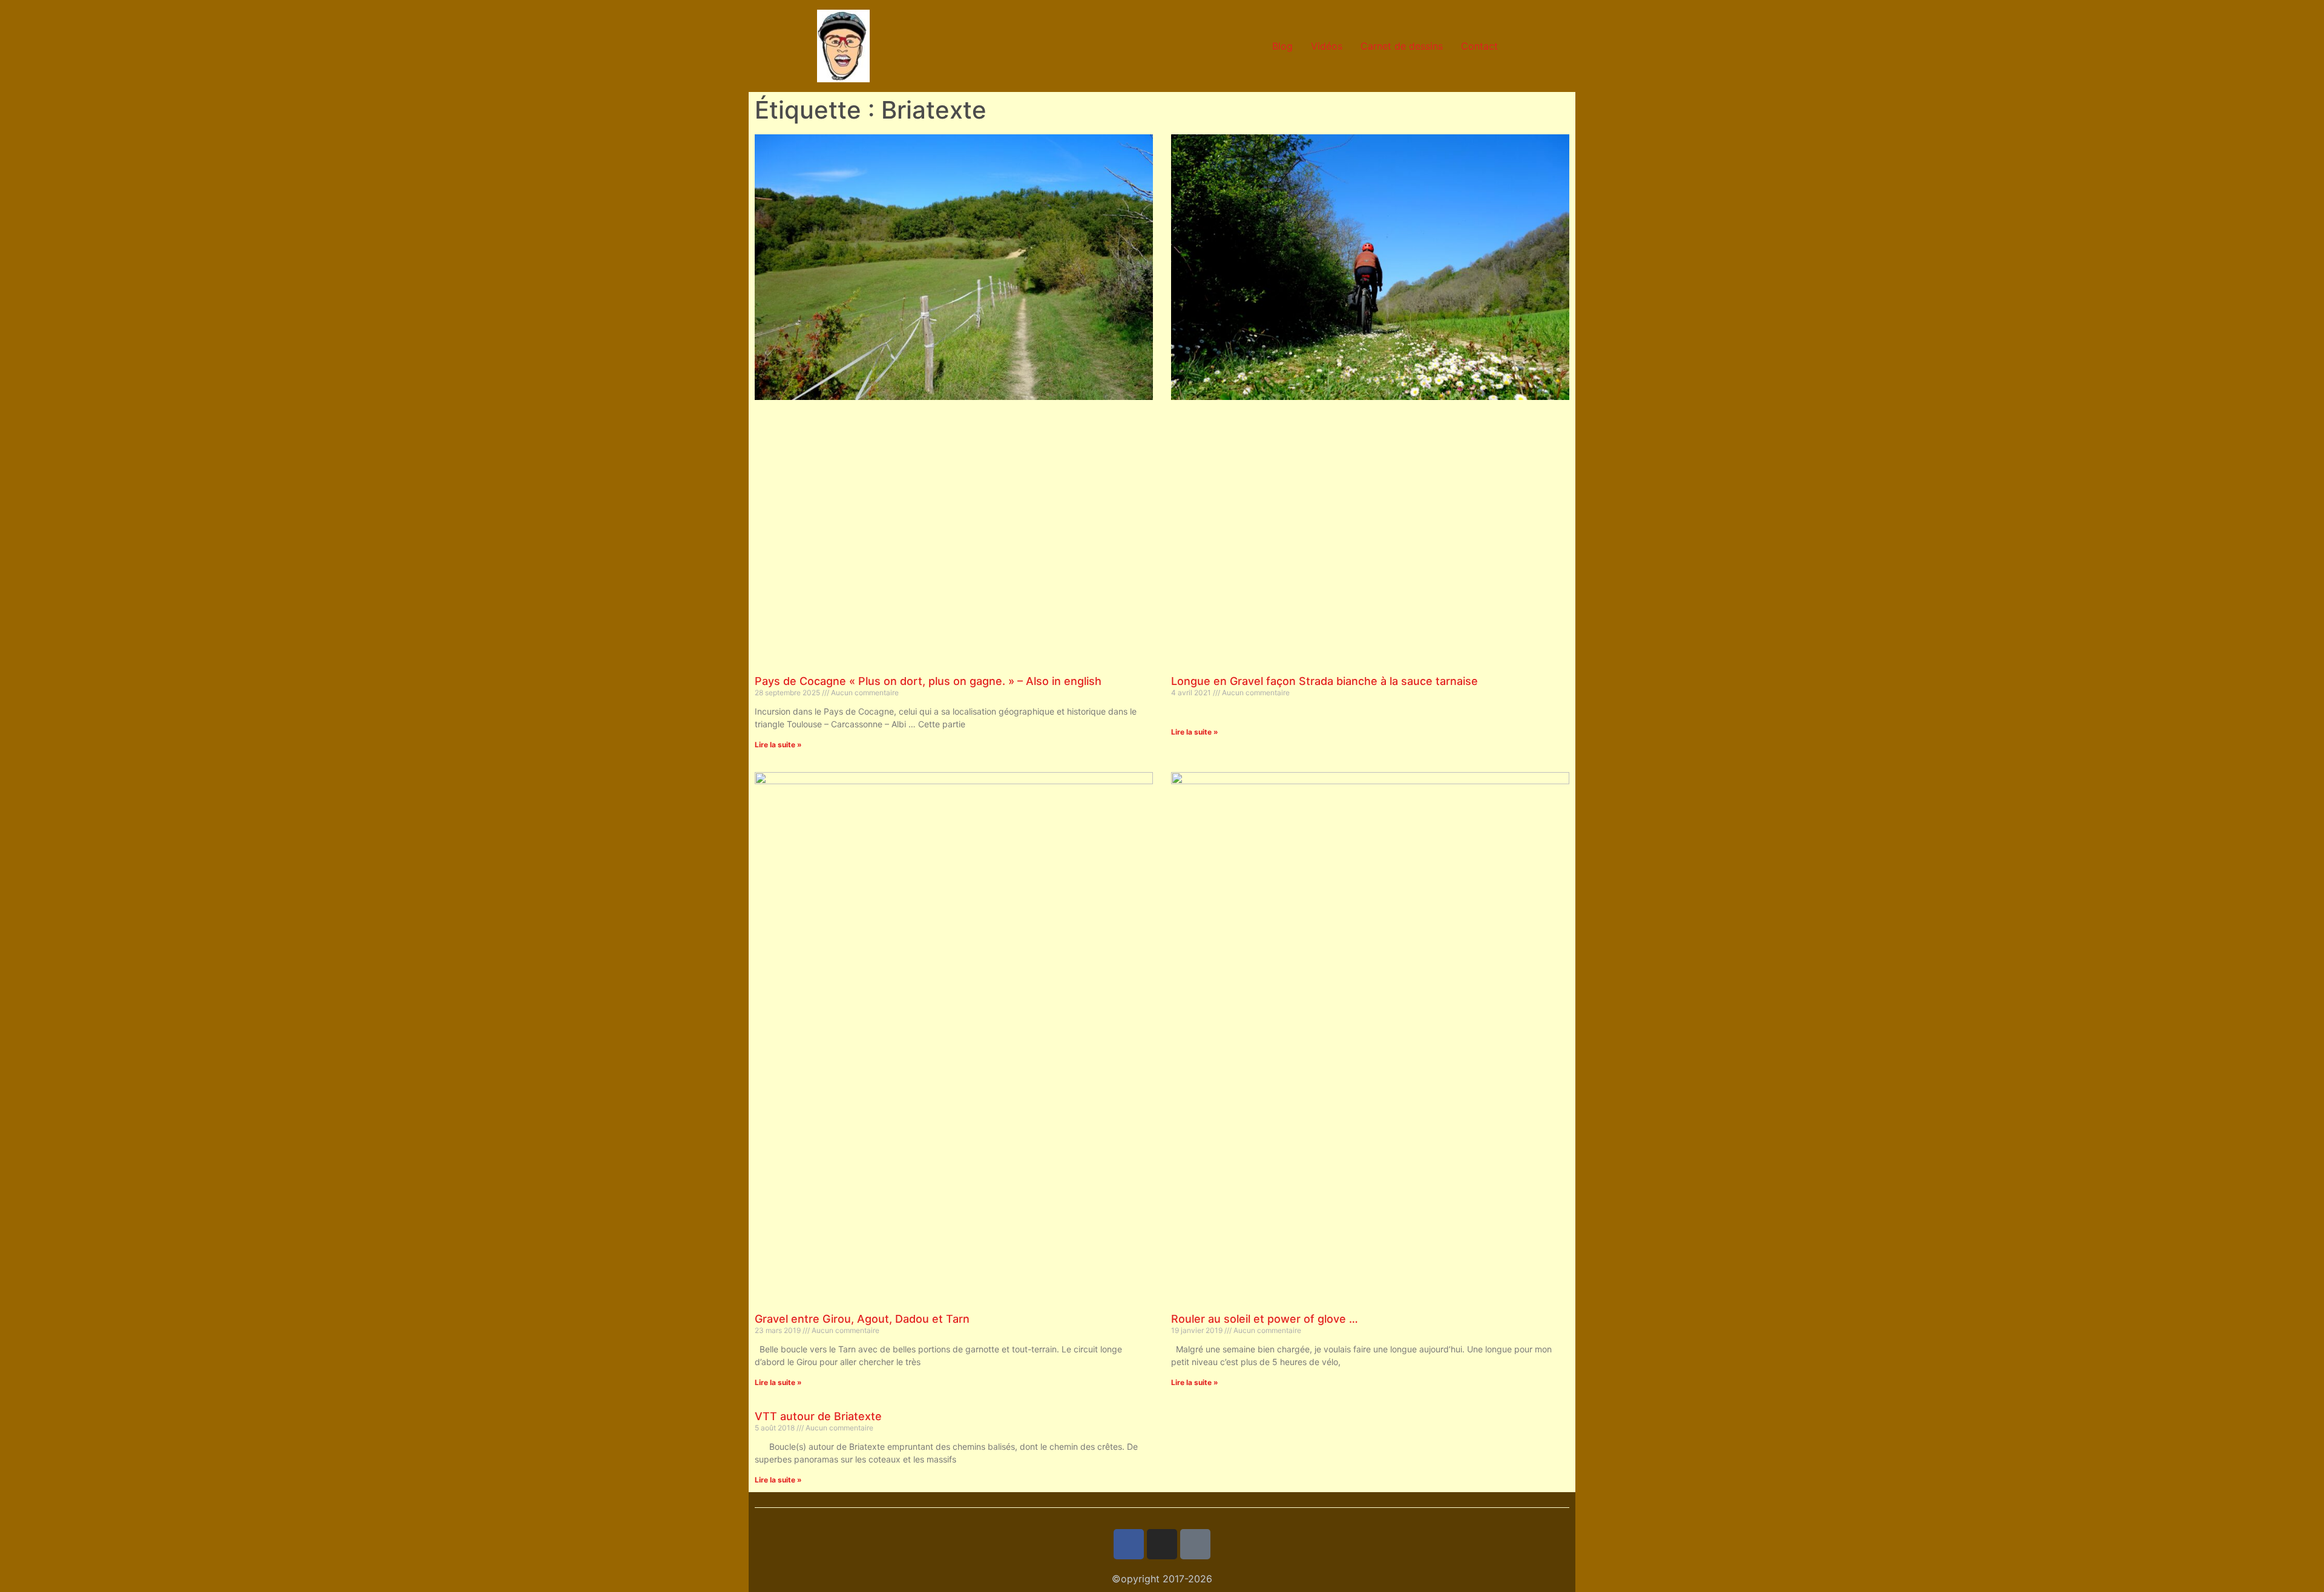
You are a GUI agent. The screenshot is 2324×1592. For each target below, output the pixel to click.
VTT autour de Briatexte (818, 1416)
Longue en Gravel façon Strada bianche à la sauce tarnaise (1324, 681)
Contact (1479, 46)
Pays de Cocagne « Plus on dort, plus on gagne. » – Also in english (928, 681)
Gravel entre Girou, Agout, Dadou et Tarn (862, 1319)
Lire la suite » (778, 745)
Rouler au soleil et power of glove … (1265, 1319)
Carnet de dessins (1402, 46)
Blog (1282, 46)
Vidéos (1327, 46)
